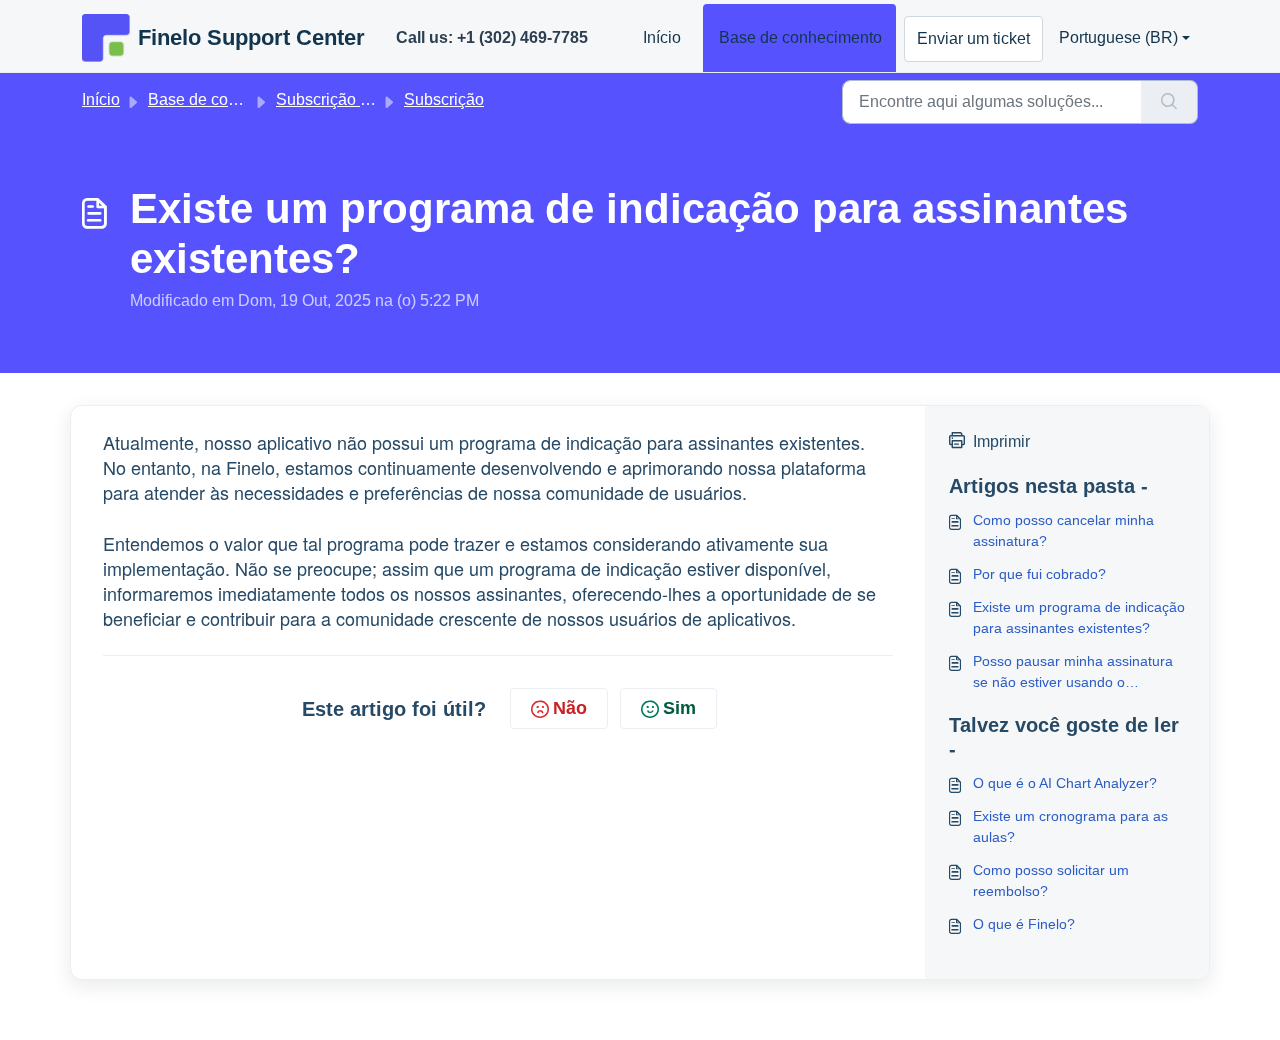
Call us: (492, 37)
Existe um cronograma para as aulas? (1070, 826)
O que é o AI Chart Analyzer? (1065, 783)
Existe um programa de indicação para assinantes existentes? (1079, 617)
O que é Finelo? (1024, 924)
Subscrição (444, 99)
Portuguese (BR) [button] (1118, 37)
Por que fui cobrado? (1039, 574)
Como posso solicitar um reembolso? (1051, 880)
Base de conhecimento (800, 37)
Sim (679, 708)
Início (662, 37)
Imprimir (1001, 441)
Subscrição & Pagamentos (370, 99)
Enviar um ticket (973, 38)
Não (570, 708)
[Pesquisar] (1169, 102)
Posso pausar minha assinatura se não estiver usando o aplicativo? (1073, 673)
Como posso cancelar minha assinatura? (1063, 530)
